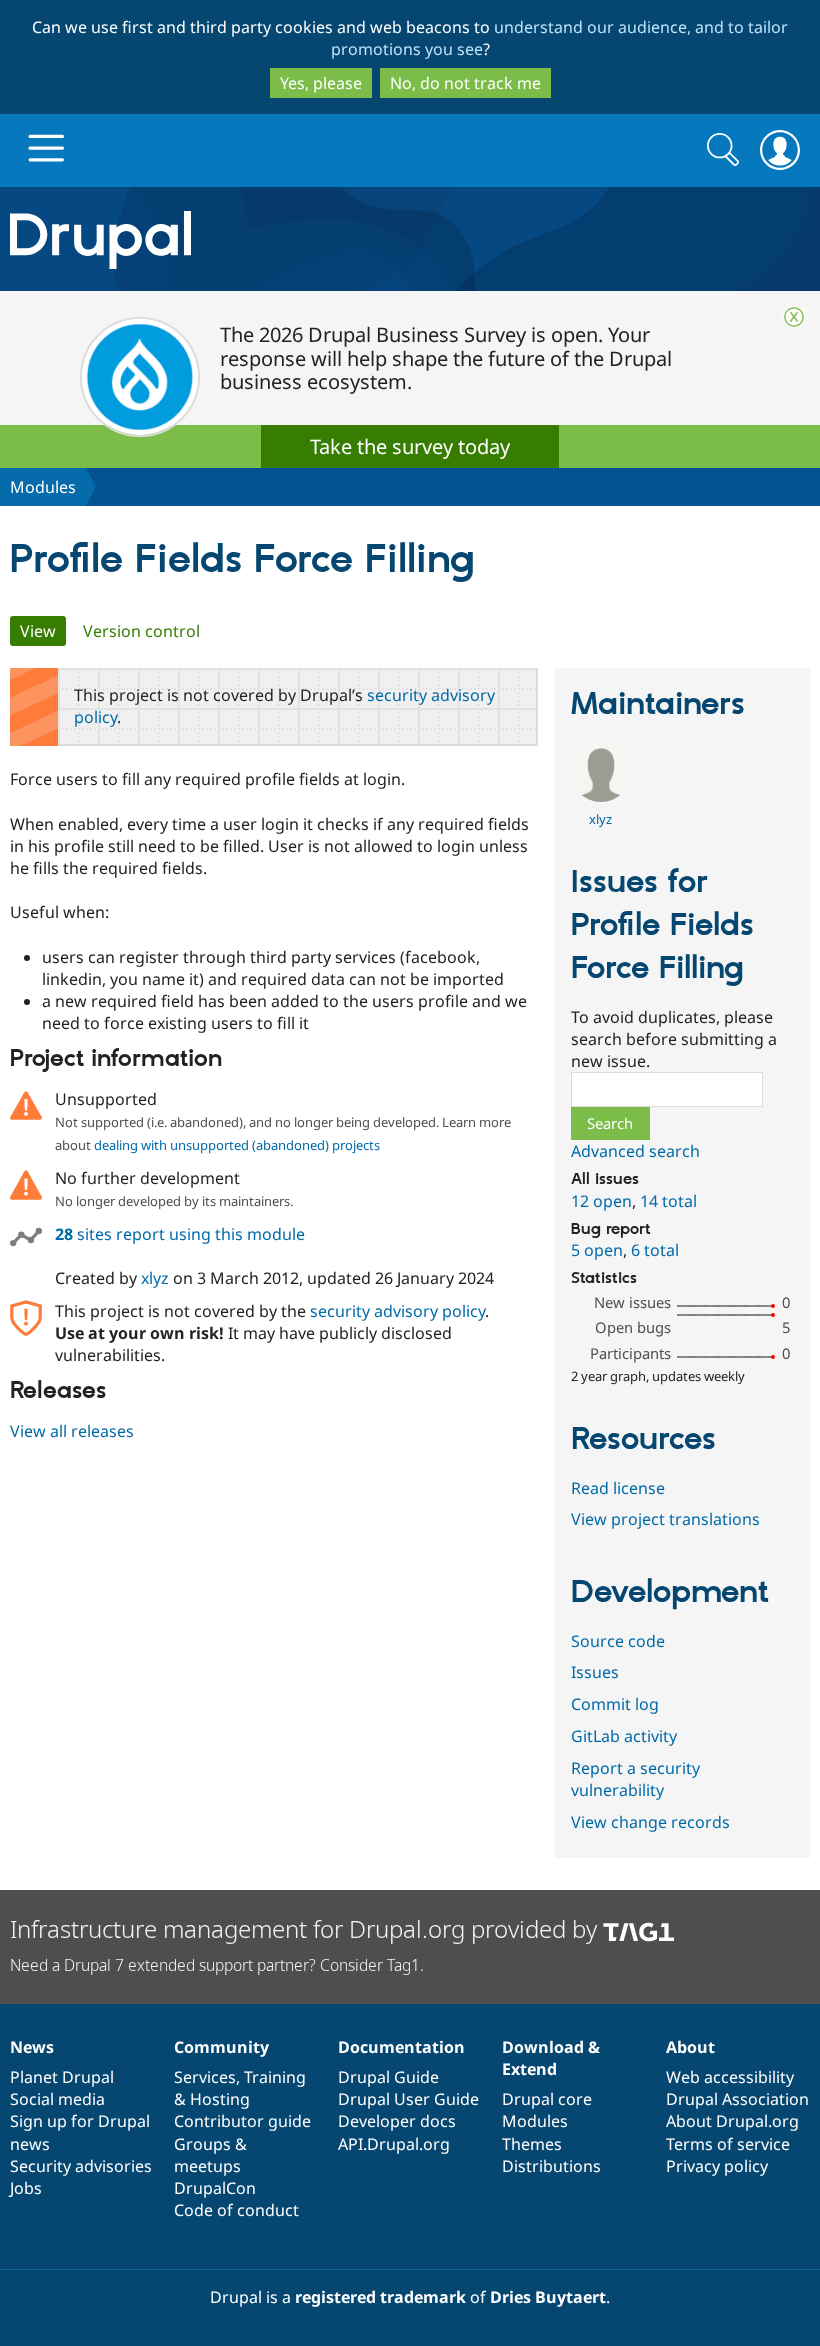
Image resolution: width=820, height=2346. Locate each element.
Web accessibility (730, 2077)
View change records (650, 1822)
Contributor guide (242, 2121)
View (43, 631)
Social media (57, 2099)
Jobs (26, 2188)
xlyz (155, 1278)
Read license (618, 1488)
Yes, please (321, 83)
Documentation (401, 2047)
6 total (655, 1250)
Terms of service (728, 2144)
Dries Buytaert (548, 2297)
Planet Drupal (62, 2077)
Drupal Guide (388, 2077)
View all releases (72, 1431)
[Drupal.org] (238, 239)
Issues (595, 1672)
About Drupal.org (732, 2121)
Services (205, 2077)
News (32, 2047)
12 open (601, 1201)
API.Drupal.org (394, 2144)
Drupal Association (737, 2099)
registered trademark (380, 2297)
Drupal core (547, 2099)
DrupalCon (215, 2188)
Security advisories (81, 2166)
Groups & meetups (210, 2155)
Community (221, 2047)
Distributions (551, 2166)
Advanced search (635, 1151)
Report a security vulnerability (635, 1779)
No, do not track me (465, 83)
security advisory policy (397, 1311)
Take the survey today (410, 446)
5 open (597, 1250)
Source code (618, 1641)
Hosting (220, 2099)
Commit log (615, 1704)
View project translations (665, 1519)
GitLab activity (624, 1736)
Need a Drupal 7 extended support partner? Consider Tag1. (217, 1965)
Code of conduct (236, 2210)
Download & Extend (551, 2058)
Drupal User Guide (408, 2099)
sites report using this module (180, 1234)
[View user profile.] (601, 796)
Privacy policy (717, 2166)
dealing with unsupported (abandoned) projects (237, 1145)
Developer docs (397, 2121)
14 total (668, 1201)
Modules (43, 487)
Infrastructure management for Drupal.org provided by (306, 1928)
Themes (532, 2144)
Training (275, 2077)
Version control (141, 631)
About (690, 2047)
